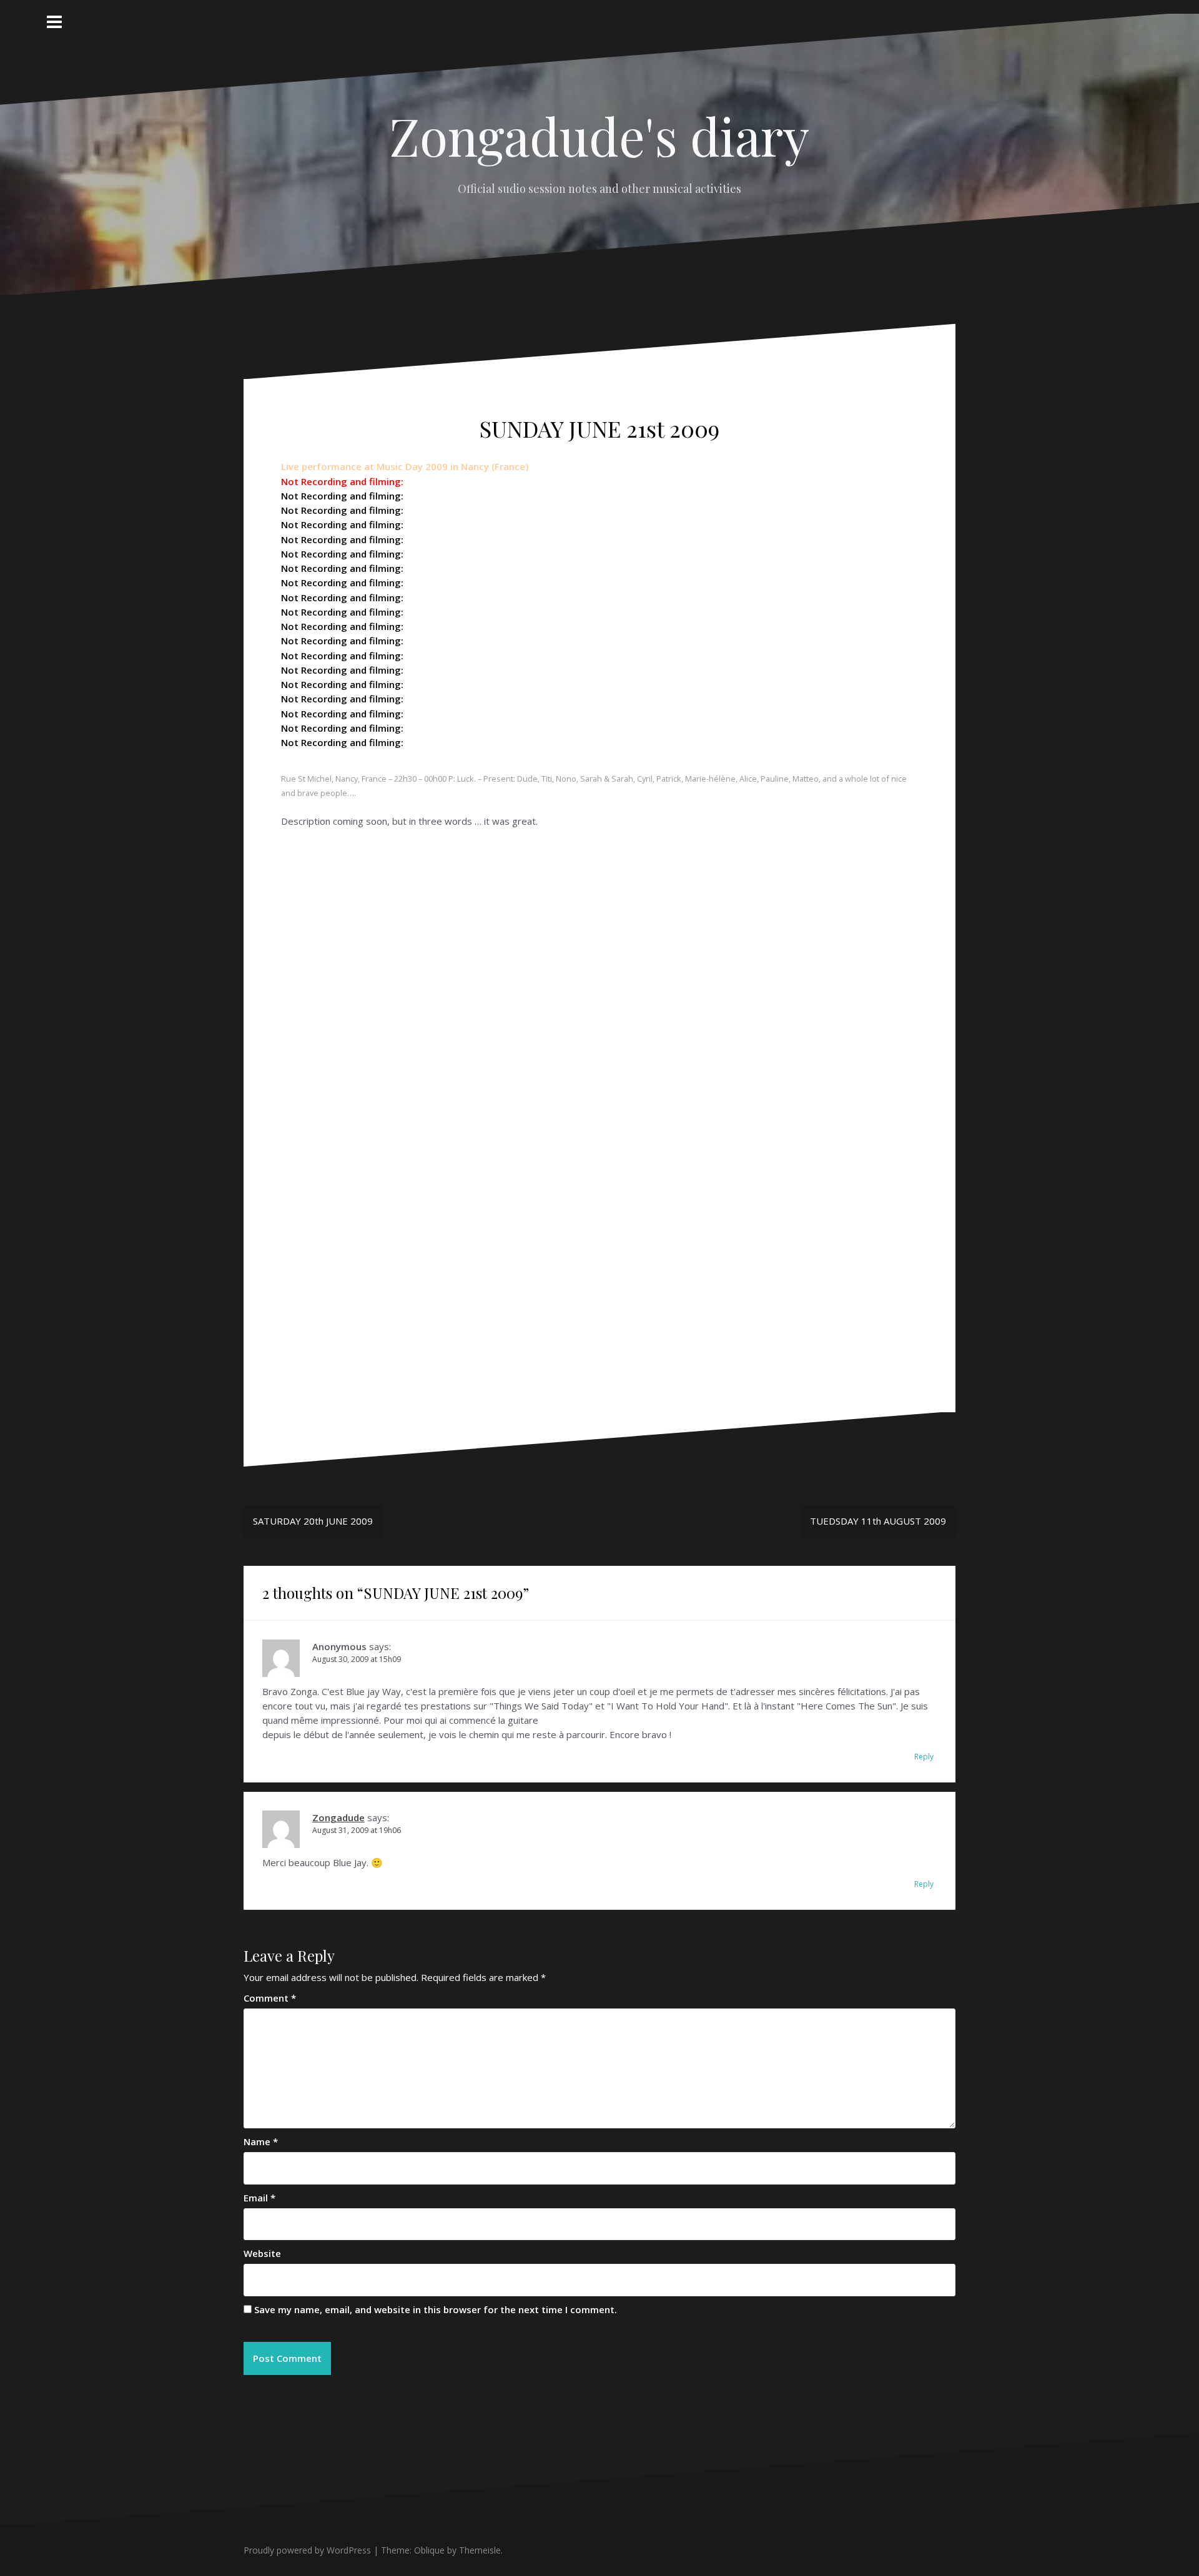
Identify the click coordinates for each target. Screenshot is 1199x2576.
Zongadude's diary (599, 135)
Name (261, 2141)
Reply (924, 1757)
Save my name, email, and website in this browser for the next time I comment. (436, 2309)
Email (259, 2198)
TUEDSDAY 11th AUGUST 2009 (878, 1521)
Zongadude (338, 1817)
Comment (270, 1998)
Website (262, 2253)
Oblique (429, 2550)
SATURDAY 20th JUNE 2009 (313, 1521)
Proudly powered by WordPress (307, 2550)
